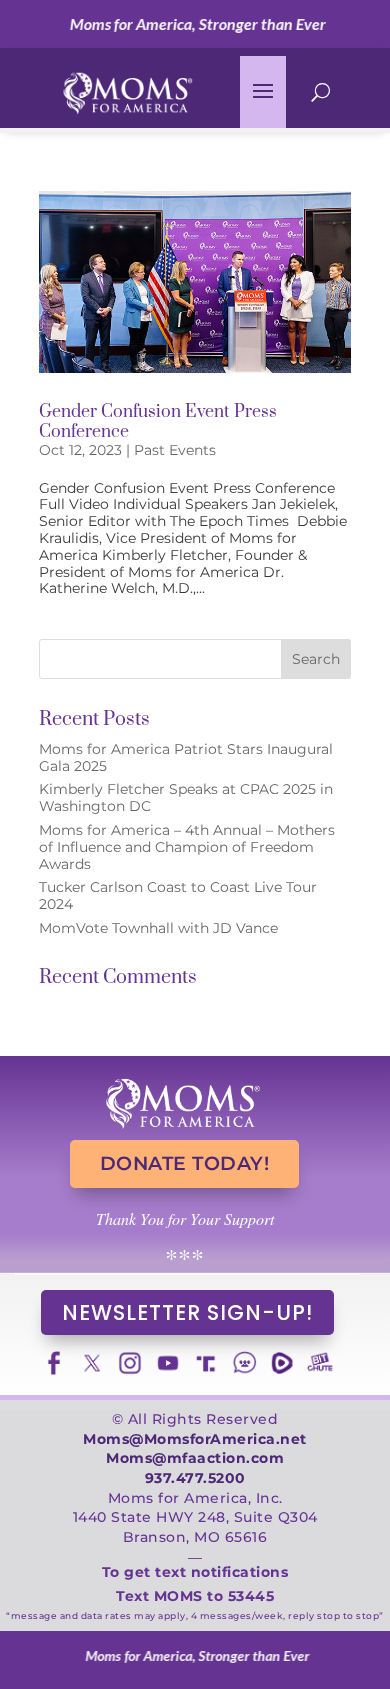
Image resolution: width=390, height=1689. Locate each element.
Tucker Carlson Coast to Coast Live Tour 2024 (178, 895)
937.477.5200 (195, 1478)
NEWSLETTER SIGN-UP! (187, 1312)
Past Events (175, 450)
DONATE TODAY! (185, 1163)
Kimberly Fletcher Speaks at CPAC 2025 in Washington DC (186, 797)
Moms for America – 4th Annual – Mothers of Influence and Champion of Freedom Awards (187, 847)
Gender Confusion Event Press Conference (158, 421)
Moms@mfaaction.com (195, 1458)
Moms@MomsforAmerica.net (195, 1439)
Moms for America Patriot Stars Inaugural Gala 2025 (186, 757)
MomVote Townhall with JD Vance (158, 928)
